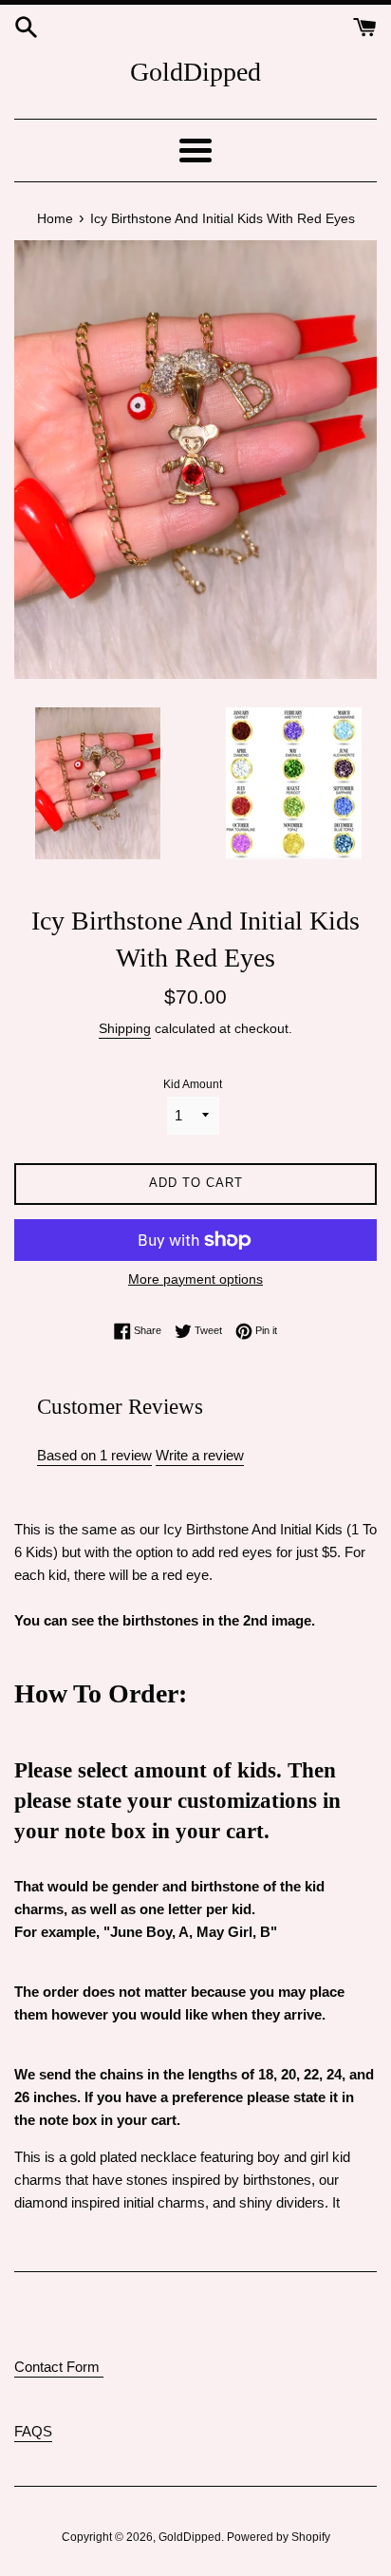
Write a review (200, 1455)
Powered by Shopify (279, 2537)
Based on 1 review (94, 1455)
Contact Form (59, 2367)
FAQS (33, 2431)
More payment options (195, 1279)
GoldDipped (195, 72)
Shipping (125, 1028)
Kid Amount (193, 1084)
